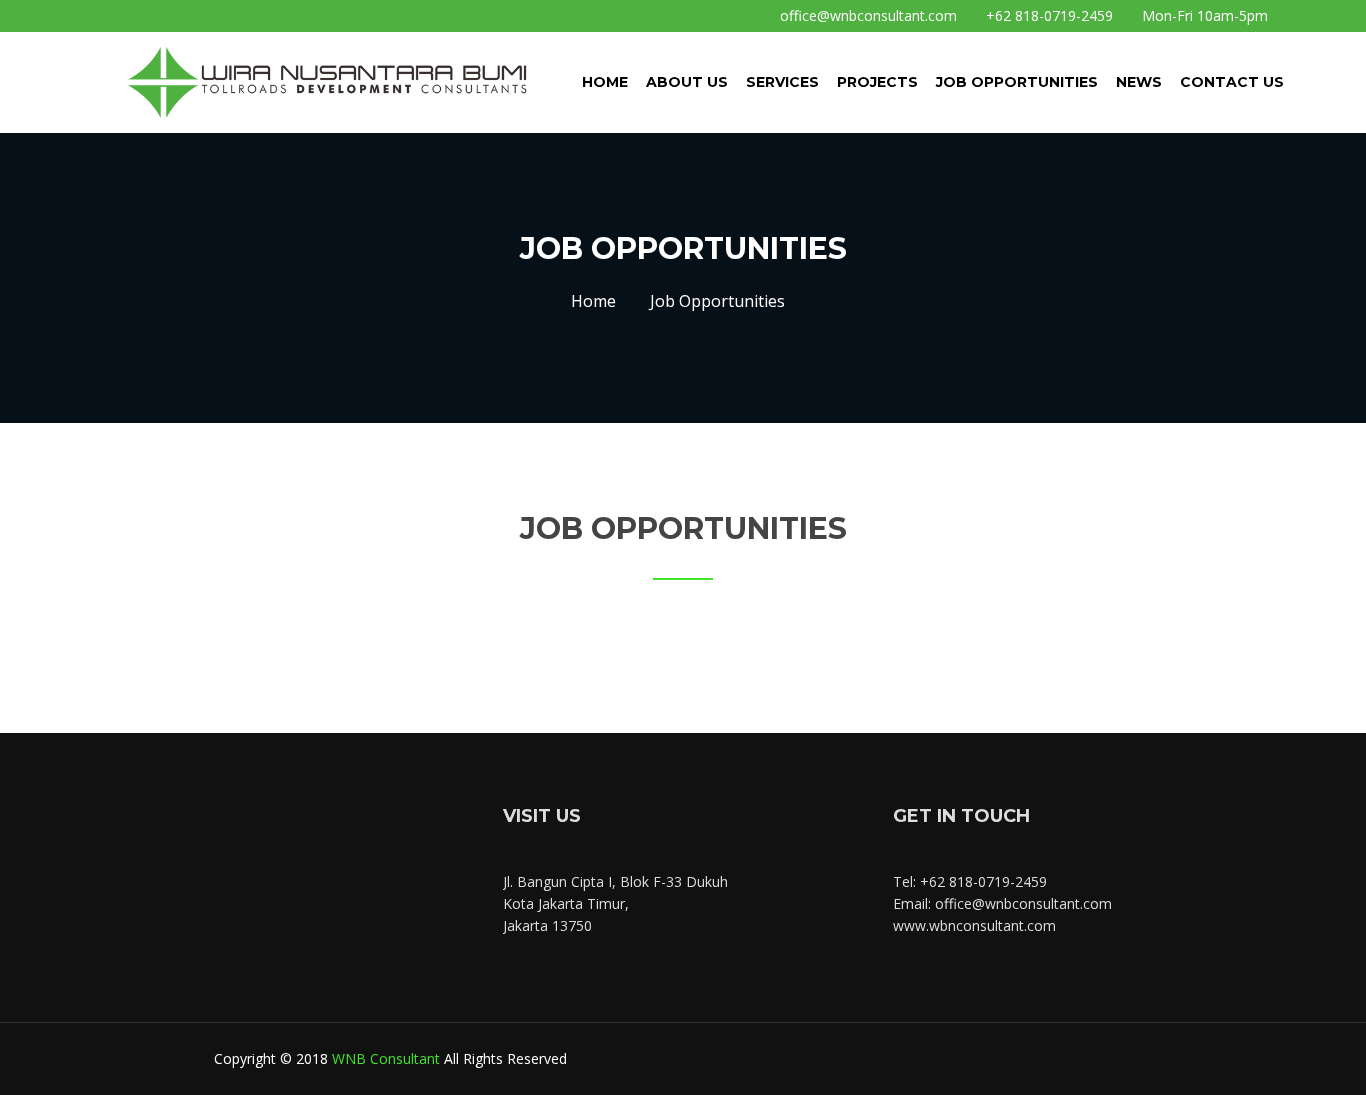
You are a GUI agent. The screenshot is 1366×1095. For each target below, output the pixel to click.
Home (605, 82)
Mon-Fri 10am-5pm (1203, 15)
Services (782, 82)
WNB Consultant (386, 1058)
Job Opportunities (1017, 82)
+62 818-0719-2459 (1047, 15)
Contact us (1232, 82)
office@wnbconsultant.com (866, 15)
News (1139, 82)
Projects (877, 82)
